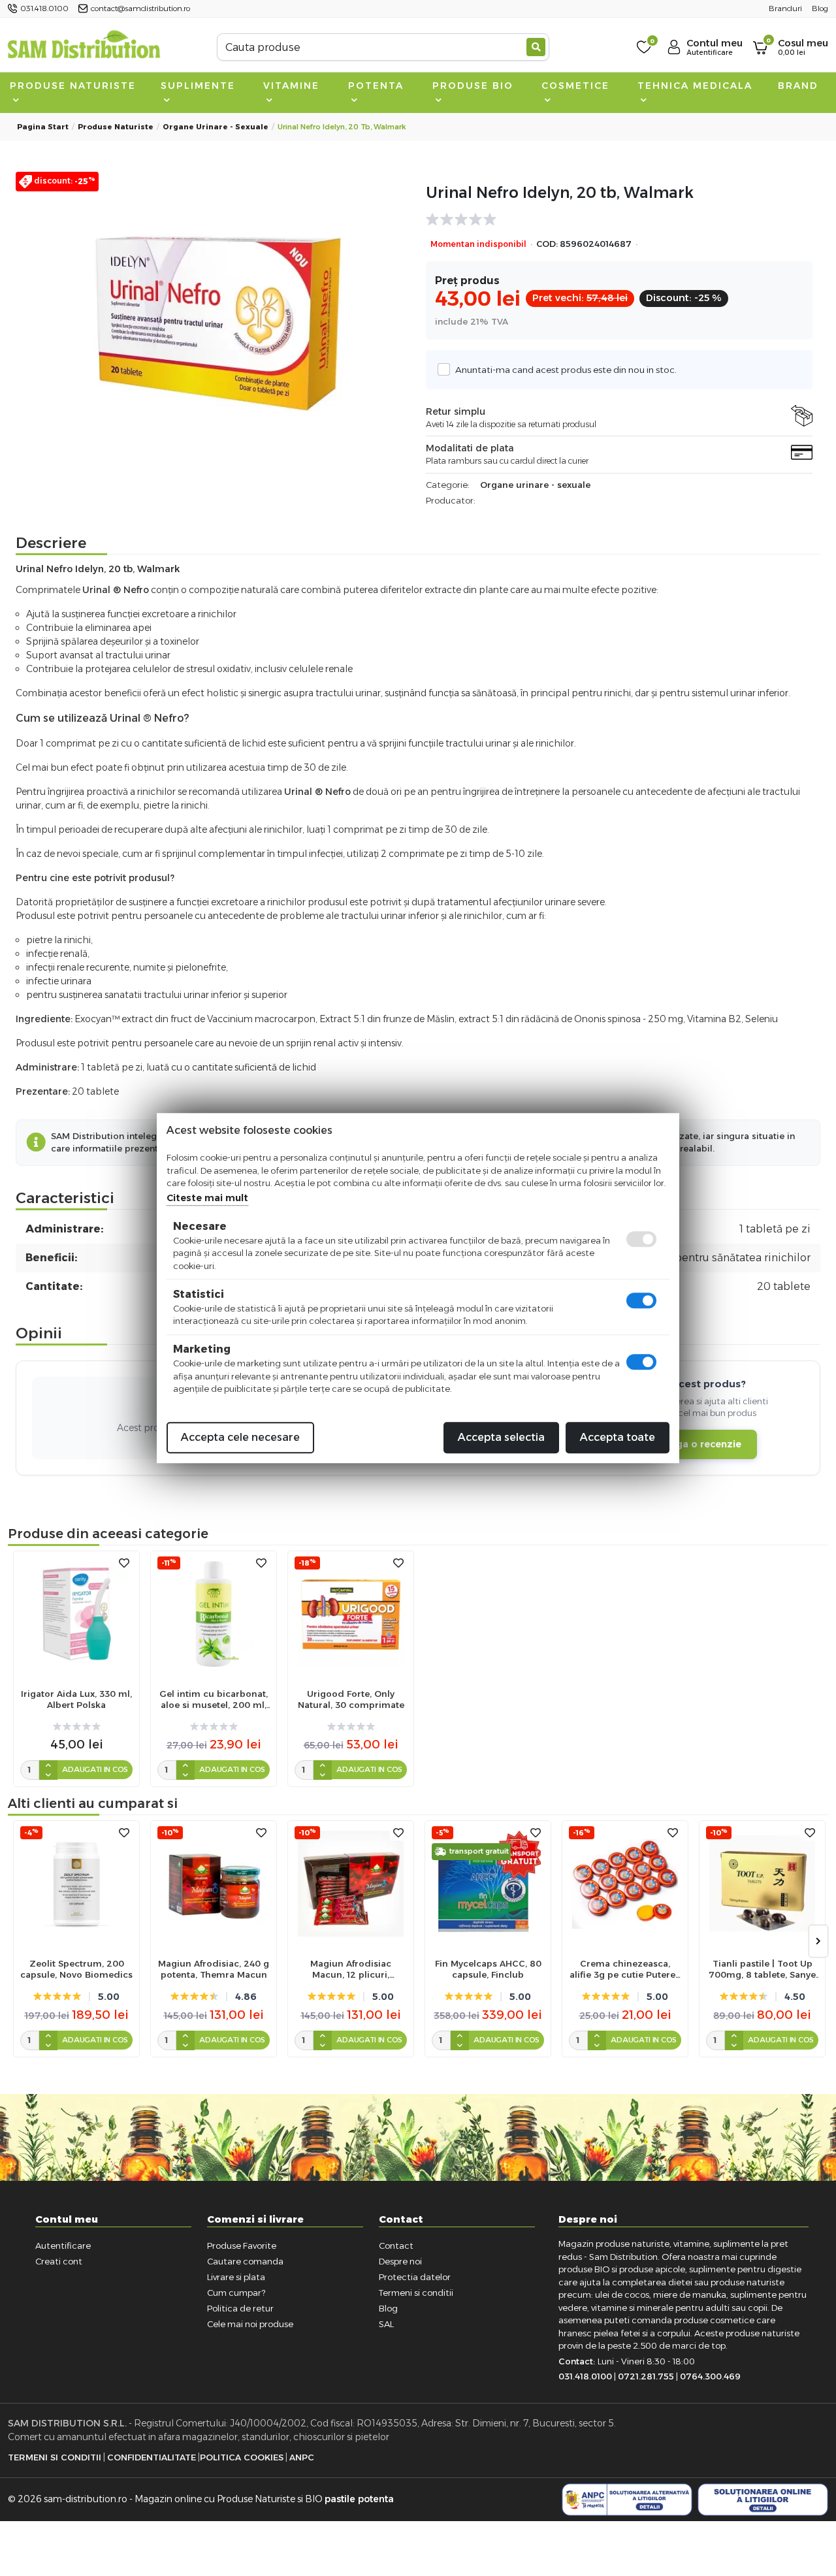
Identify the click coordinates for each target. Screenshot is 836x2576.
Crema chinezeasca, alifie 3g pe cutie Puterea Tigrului (625, 1969)
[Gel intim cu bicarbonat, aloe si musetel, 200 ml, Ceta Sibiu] (214, 1614)
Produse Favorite (242, 2246)
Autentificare (63, 2246)
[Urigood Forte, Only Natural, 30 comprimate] (351, 1614)
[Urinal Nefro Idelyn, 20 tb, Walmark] (217, 319)
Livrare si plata (236, 2277)
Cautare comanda (245, 2261)
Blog (388, 2308)
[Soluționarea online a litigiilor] (763, 2500)
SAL (386, 2324)
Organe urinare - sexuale (216, 127)
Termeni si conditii (416, 2293)
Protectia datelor (415, 2277)
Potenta (376, 86)
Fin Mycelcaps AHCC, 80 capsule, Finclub (488, 1969)
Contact (396, 2246)
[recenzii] (613, 219)
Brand (798, 86)
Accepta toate (618, 1437)
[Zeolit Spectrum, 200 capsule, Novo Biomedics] (76, 1884)
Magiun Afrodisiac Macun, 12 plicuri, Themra (351, 1969)
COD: (547, 244)
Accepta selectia (501, 1437)
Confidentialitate (152, 2457)
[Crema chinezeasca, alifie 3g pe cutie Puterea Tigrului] (625, 1884)
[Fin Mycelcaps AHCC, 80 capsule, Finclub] (488, 1884)
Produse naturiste (73, 86)
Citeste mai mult (207, 1198)
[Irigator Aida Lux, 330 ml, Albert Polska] (76, 1614)
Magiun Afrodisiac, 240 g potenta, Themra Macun (214, 1969)
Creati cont (59, 2261)
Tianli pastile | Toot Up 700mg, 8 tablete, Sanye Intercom (762, 1969)
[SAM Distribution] (84, 47)
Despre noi (400, 2261)
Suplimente (198, 86)
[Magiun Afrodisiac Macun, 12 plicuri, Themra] (351, 1884)
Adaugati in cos (95, 1769)
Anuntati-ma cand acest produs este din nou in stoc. (566, 370)
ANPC (302, 2457)
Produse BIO (473, 86)
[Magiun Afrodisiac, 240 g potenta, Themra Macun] (214, 1884)
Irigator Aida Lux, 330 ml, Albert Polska (76, 1699)
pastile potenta (359, 2499)
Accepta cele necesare (240, 1437)
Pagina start (43, 127)
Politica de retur (240, 2308)
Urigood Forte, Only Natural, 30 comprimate (351, 1699)
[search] (536, 47)
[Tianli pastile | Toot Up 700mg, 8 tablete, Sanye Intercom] (762, 1884)
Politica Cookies (242, 2457)
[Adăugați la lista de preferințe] (124, 1563)
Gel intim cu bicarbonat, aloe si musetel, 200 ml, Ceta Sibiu (214, 1699)
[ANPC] (627, 2500)
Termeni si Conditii (55, 2457)
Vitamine (291, 86)
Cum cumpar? (236, 2293)
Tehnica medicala (695, 86)
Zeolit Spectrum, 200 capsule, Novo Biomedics (76, 1969)
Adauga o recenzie (696, 1444)
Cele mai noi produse (250, 2324)
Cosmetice (575, 86)
